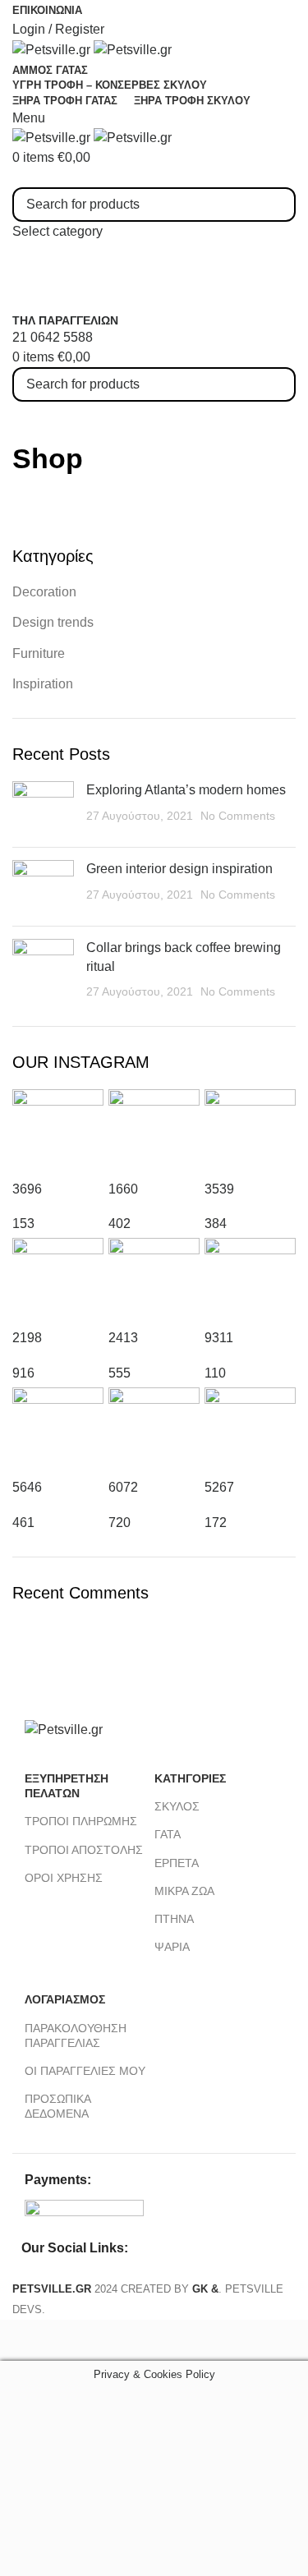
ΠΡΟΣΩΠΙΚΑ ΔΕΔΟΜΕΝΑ (57, 2106)
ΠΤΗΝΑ (174, 1919)
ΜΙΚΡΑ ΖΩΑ (184, 1891)
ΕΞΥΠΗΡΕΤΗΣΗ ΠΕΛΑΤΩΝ (67, 1786)
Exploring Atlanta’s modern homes (186, 790)
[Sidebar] (21, 2340)
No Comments (238, 816)
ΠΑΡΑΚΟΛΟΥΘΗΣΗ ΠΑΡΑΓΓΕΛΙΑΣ (76, 2035)
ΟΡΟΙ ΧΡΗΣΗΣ (64, 1878)
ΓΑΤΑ (168, 1834)
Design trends (53, 622)
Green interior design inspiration (179, 869)
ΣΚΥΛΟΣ (177, 1806)
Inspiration (43, 684)
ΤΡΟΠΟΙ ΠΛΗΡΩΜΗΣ (81, 1821)
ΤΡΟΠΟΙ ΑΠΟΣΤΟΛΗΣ (84, 1850)
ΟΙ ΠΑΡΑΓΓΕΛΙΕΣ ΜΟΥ (85, 2071)
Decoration (44, 592)
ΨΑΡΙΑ (172, 1947)
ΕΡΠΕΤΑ (177, 1863)
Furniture (39, 653)
